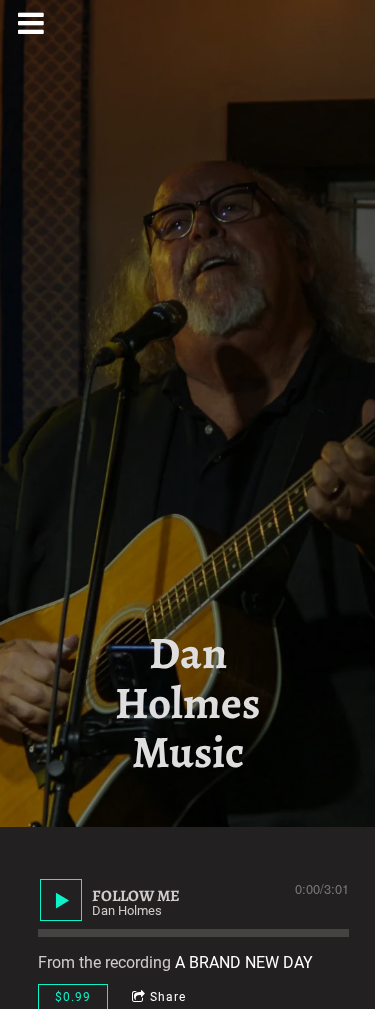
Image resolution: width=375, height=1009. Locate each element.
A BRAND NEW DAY (244, 962)
